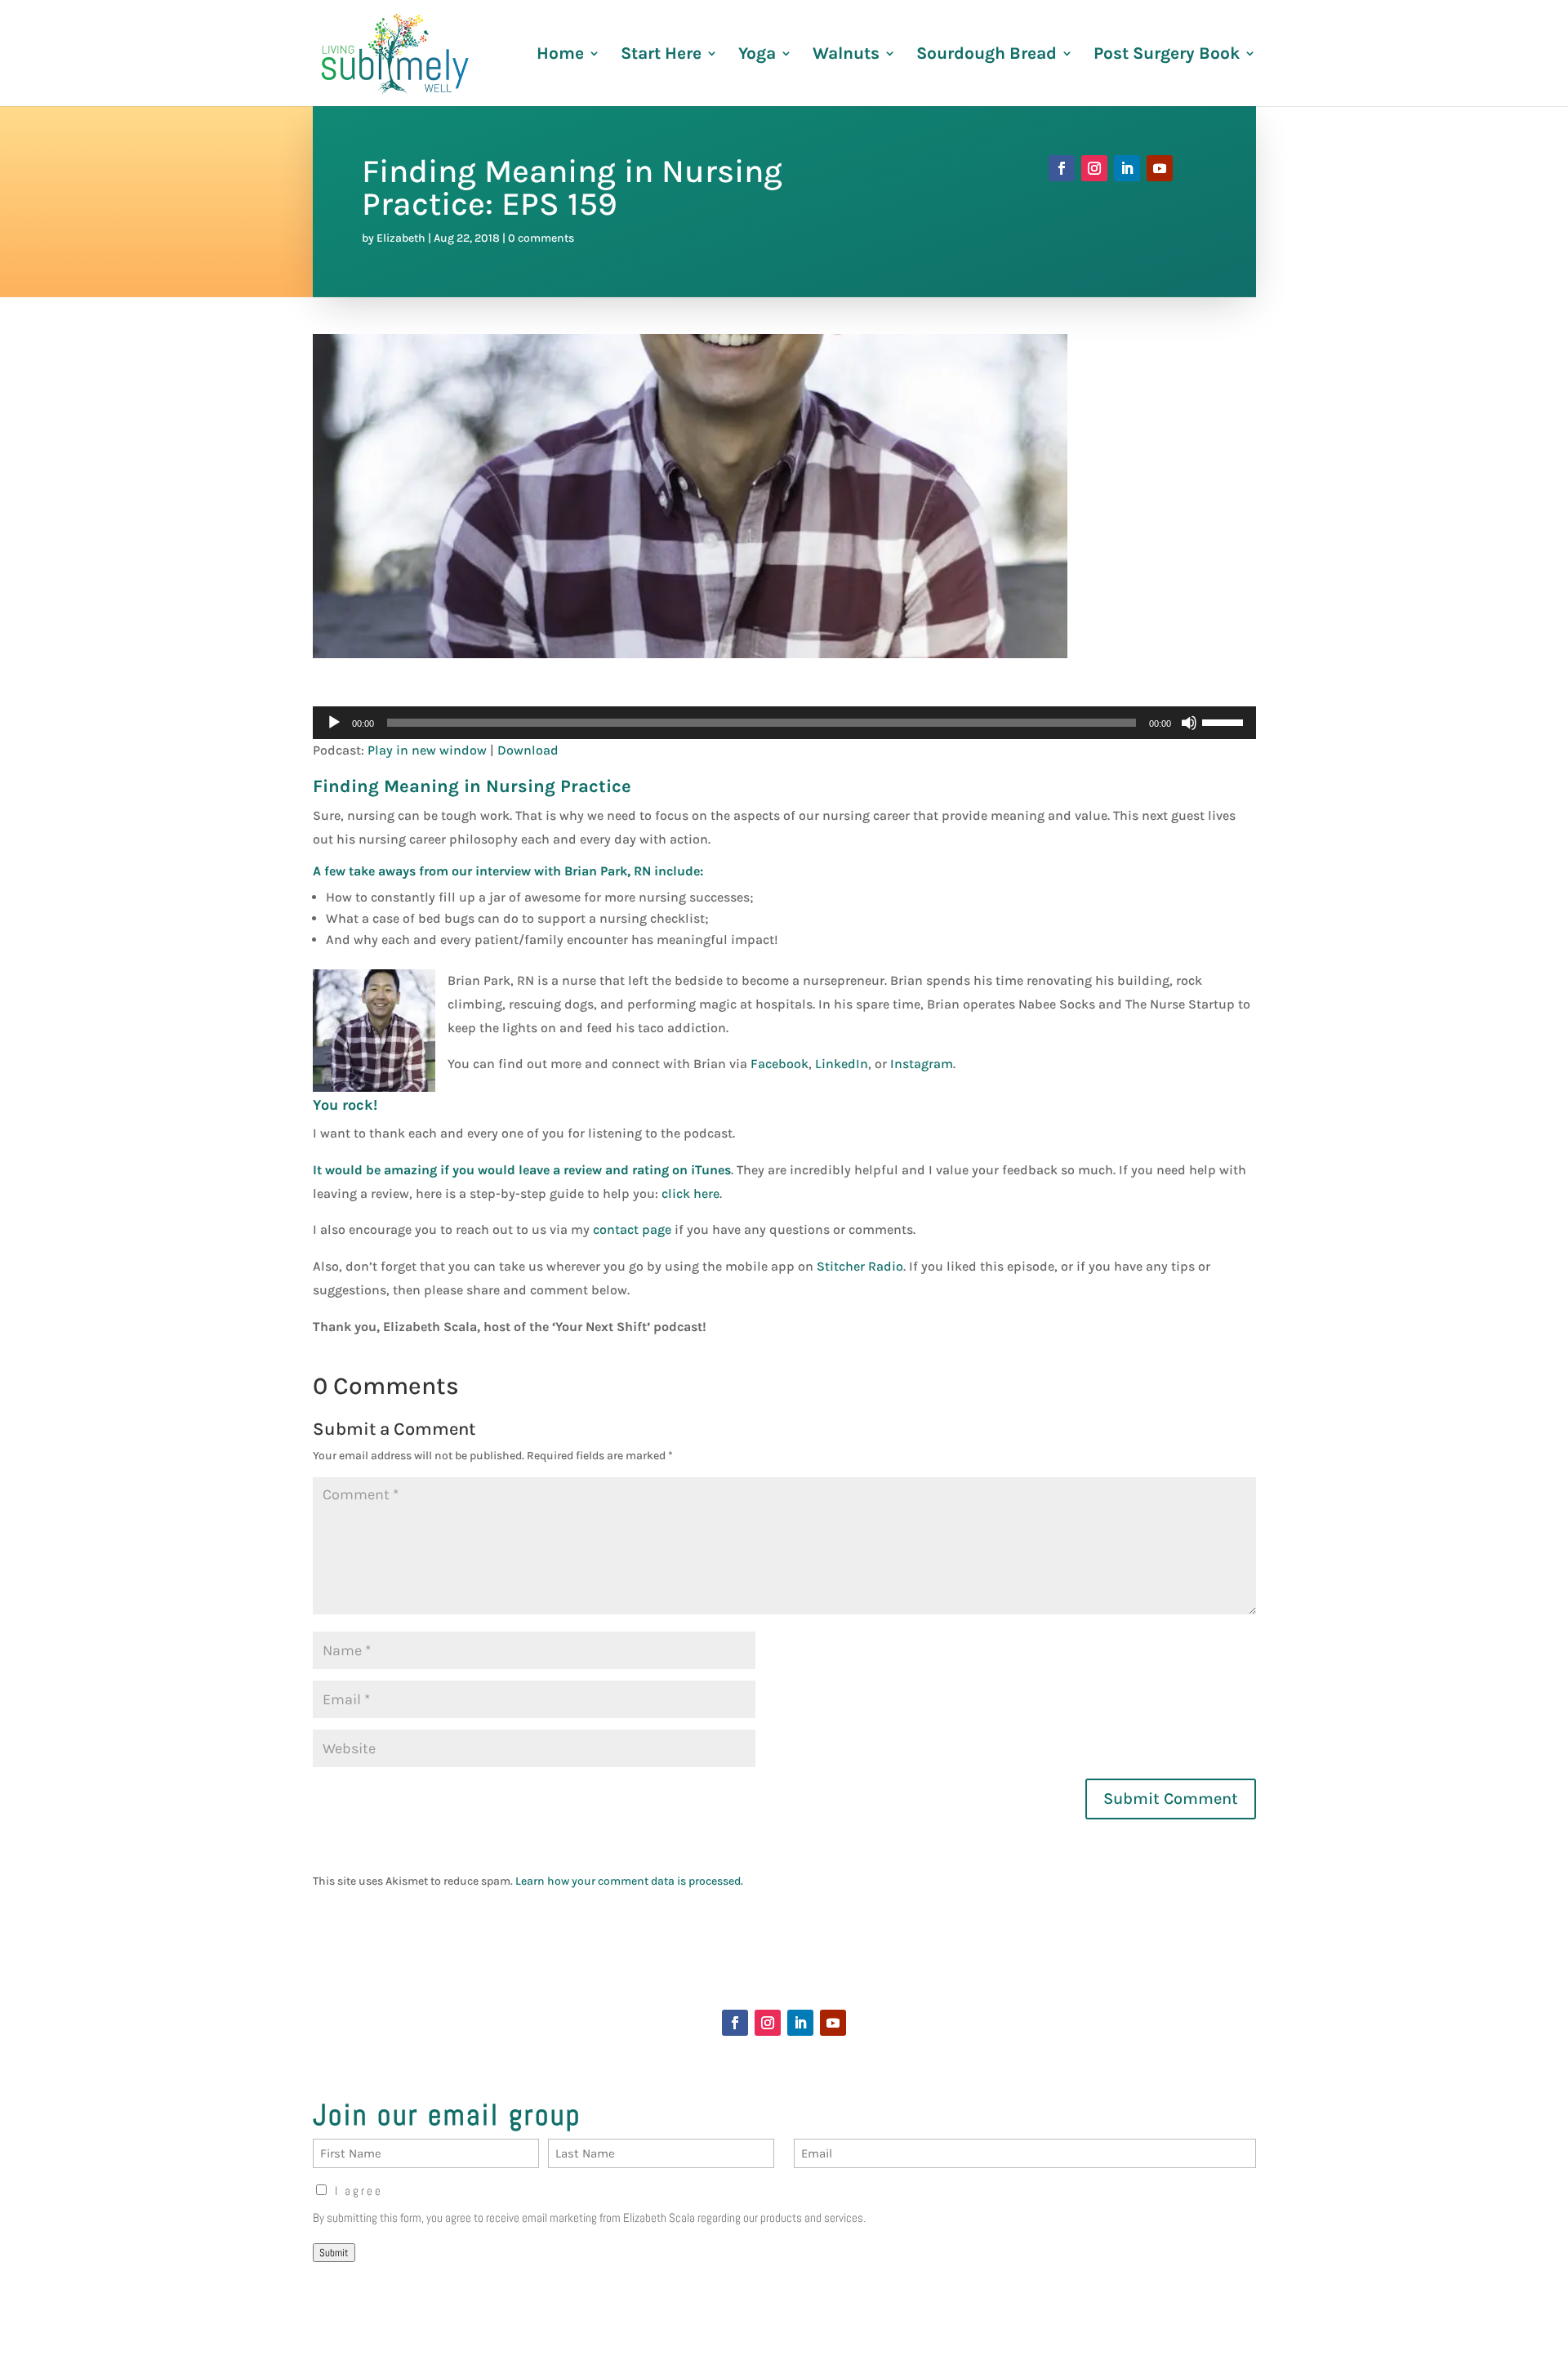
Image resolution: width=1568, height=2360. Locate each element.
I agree (359, 2191)
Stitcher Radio (860, 1266)
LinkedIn (842, 1064)
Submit (334, 2253)
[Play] (334, 723)
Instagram (922, 1064)
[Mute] (1189, 723)
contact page (632, 1229)
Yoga (757, 55)
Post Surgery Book (1167, 55)
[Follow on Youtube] (1160, 168)
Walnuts (846, 55)
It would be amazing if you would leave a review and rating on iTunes (522, 1170)
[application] (784, 723)
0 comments (541, 238)
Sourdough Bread (987, 55)
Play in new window (427, 750)
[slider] (1225, 721)
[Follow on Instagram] (1094, 168)
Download (528, 750)
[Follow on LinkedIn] (1127, 168)
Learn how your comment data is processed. (629, 1881)
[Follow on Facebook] (1062, 168)
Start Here (661, 55)
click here (690, 1193)
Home (560, 55)
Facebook (780, 1064)
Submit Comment (1171, 1799)
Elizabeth (401, 238)
